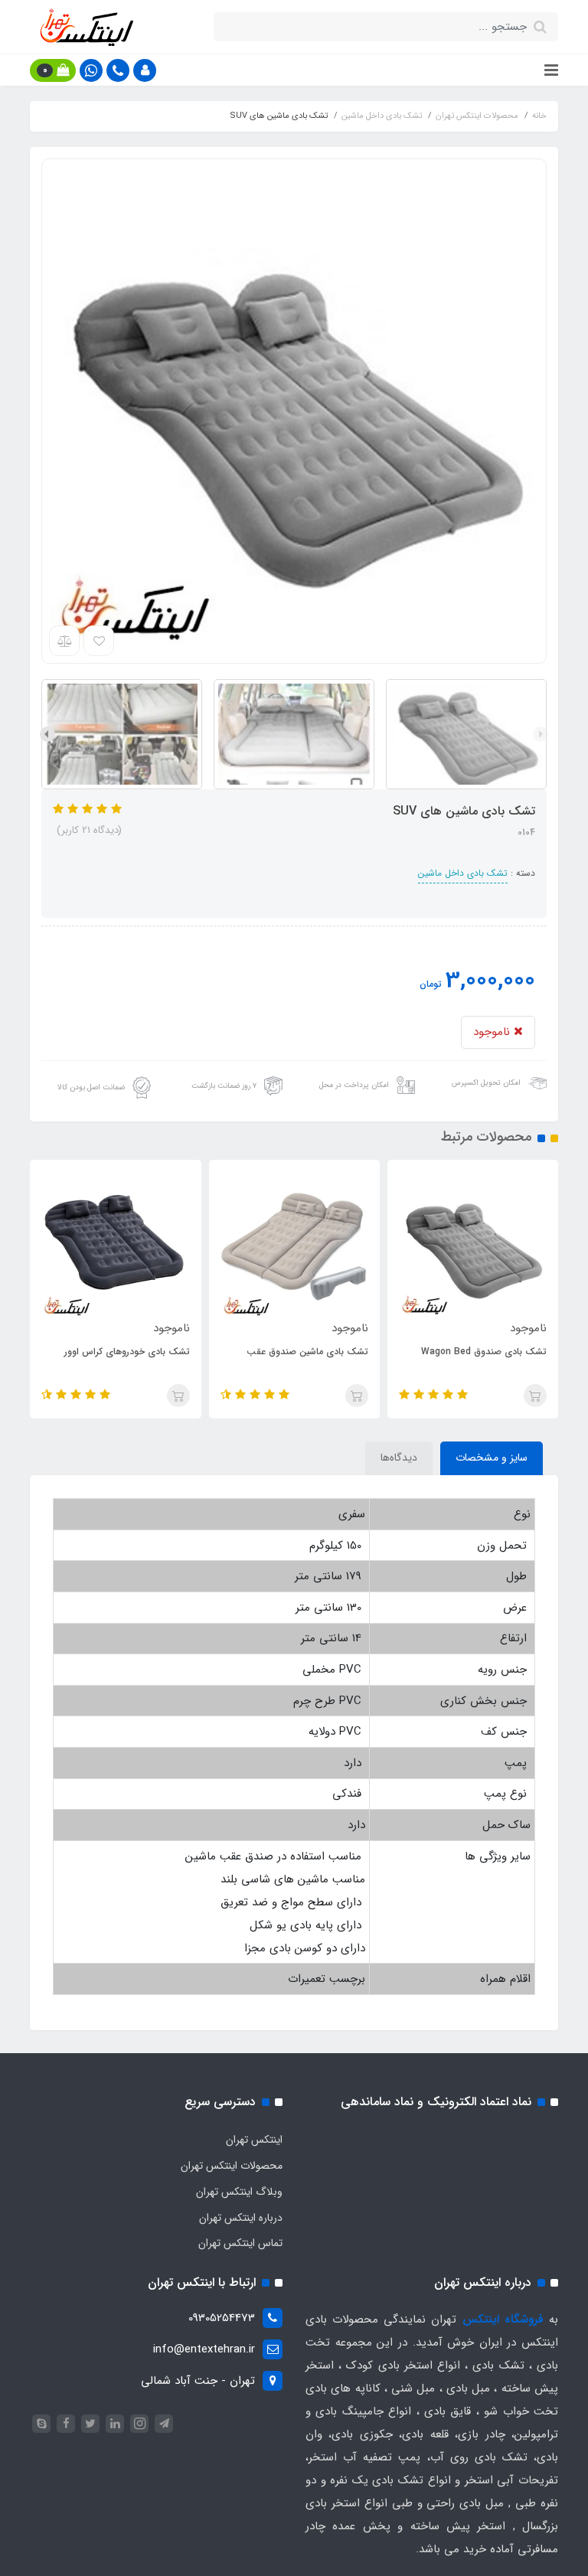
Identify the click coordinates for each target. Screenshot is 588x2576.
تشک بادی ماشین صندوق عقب (307, 1352)
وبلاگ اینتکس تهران (239, 2192)
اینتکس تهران (254, 2140)
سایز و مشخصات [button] (492, 1458)
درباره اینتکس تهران (241, 2218)
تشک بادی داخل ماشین (463, 873)
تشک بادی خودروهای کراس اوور (127, 1352)
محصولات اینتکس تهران (232, 2166)
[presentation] (541, 734)
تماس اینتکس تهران (240, 2243)
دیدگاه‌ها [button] (399, 1458)
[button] (145, 70)
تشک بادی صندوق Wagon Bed (484, 1352)
